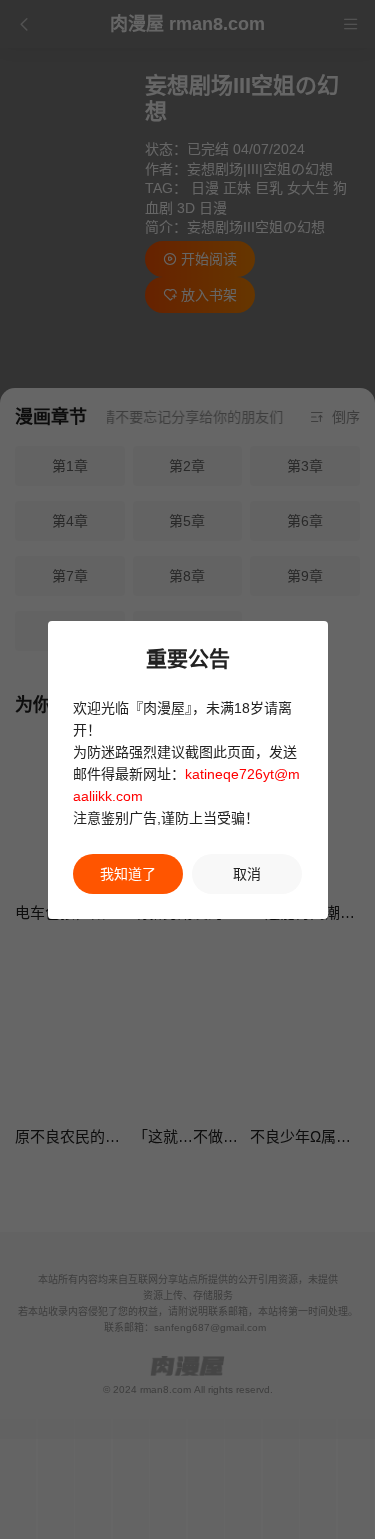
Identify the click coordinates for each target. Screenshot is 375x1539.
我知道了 (128, 874)
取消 (247, 874)
